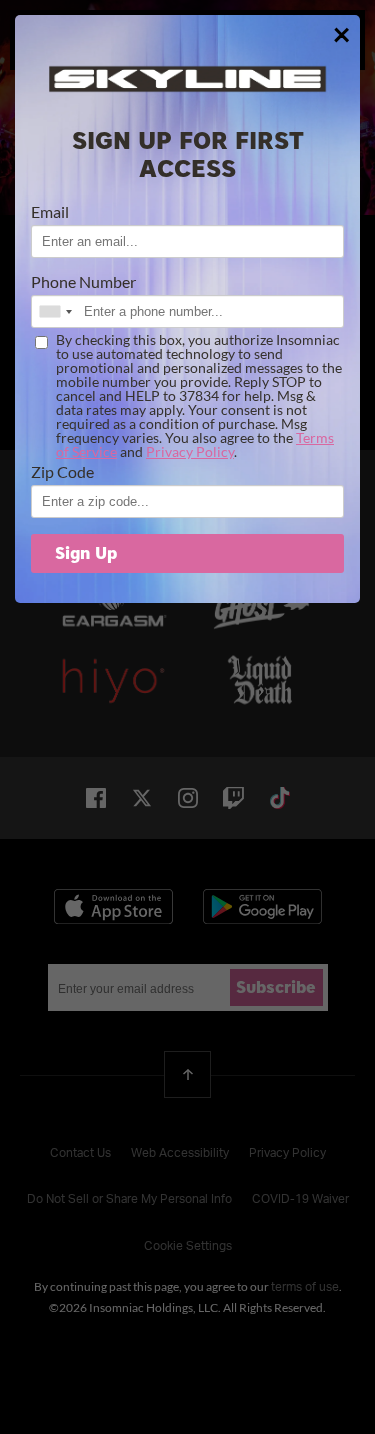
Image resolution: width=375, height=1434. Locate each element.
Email (50, 212)
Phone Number (83, 282)
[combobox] (55, 311)
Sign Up (86, 553)
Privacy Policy (190, 451)
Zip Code (62, 472)
